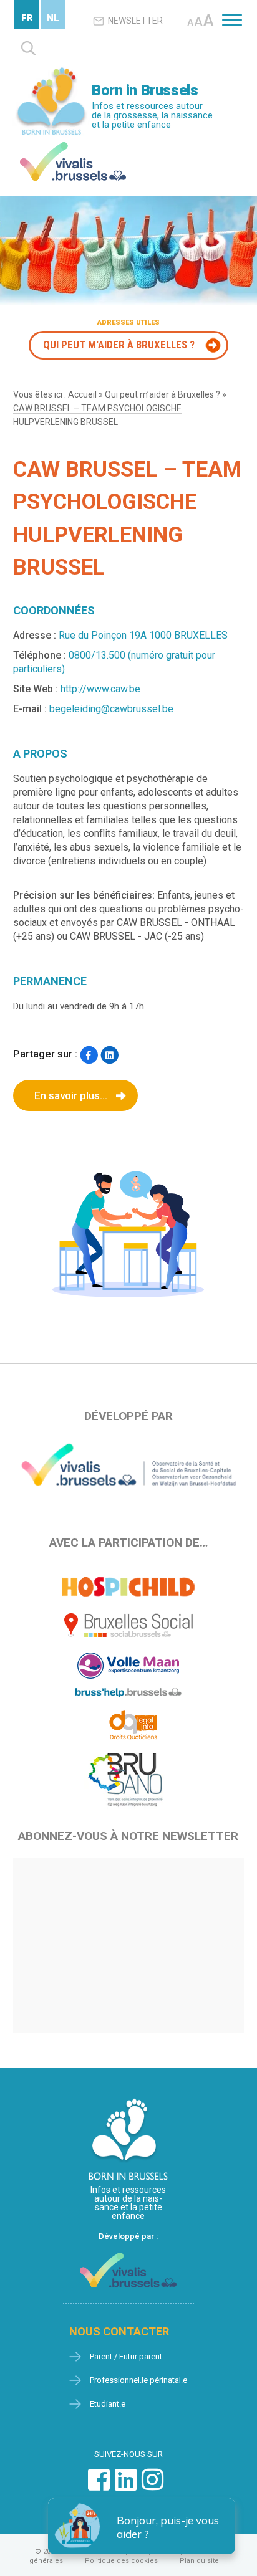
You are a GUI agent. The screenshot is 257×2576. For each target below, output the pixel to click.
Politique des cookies (121, 2561)
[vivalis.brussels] (73, 145)
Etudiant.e (108, 2404)
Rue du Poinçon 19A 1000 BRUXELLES (143, 635)
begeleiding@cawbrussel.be (111, 709)
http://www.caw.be (100, 689)
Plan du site (199, 2561)
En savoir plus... (71, 1095)
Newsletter (135, 21)
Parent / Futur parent (126, 2356)
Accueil (82, 394)
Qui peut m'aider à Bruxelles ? (119, 345)
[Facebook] (89, 1055)
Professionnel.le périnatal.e (138, 2380)
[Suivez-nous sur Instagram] (153, 2486)
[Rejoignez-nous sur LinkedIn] (126, 2486)
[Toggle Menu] (232, 20)
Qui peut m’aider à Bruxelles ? (162, 394)
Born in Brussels (145, 90)
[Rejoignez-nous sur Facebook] (99, 2486)
